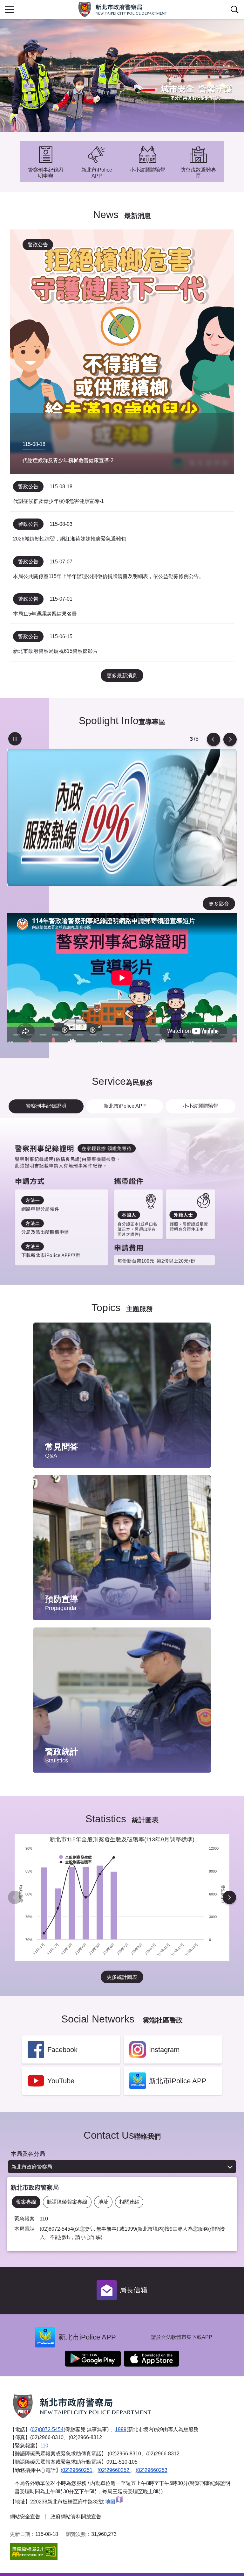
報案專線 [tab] (26, 2202)
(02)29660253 (152, 2470)
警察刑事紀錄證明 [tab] (46, 1106)
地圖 (110, 2502)
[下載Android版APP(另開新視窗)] (93, 2359)
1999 (121, 2429)
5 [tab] (191, 739)
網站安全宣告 (25, 2517)
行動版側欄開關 (10, 10)
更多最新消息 (122, 676)
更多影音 (219, 904)
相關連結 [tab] (129, 2202)
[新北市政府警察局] (122, 10)
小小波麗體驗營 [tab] (200, 1106)
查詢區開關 (234, 10)
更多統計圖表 (122, 1977)
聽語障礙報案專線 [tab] (67, 2202)
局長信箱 (133, 2290)
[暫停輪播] (15, 739)
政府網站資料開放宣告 (76, 2517)
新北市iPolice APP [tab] (125, 1106)
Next (230, 739)
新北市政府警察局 (32, 2167)
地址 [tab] (103, 2202)
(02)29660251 (77, 2470)
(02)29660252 (114, 2470)
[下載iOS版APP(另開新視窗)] (152, 2359)
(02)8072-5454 (47, 2429)
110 (44, 2446)
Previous (213, 739)
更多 (200, 1344)
